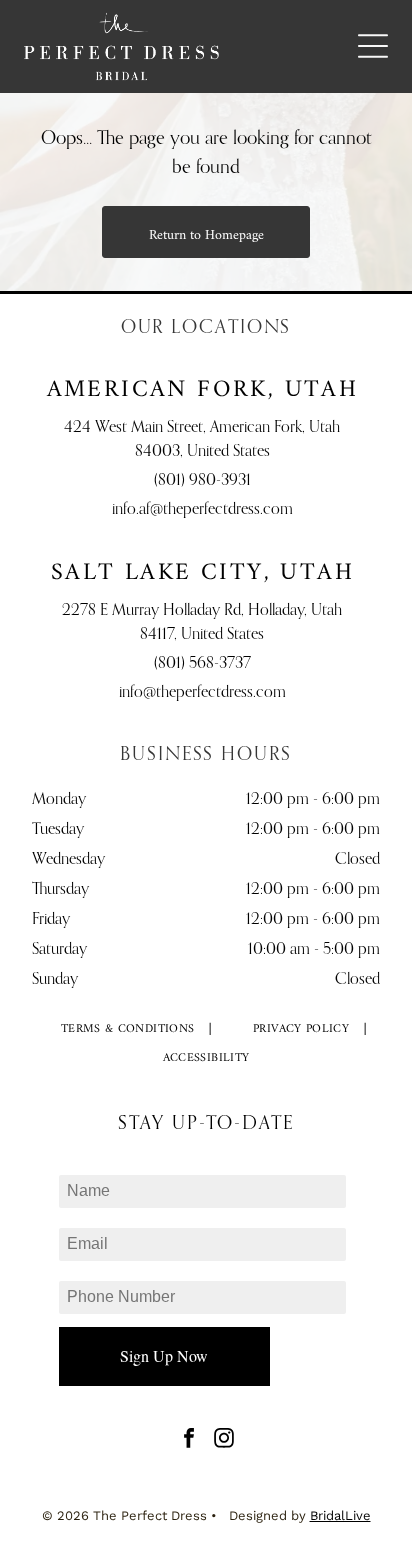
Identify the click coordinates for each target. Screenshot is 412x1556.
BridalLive (340, 1515)
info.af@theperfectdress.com (202, 510)
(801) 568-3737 (202, 664)
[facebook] (189, 1440)
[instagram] (224, 1440)
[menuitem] (128, 1029)
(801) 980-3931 (202, 481)
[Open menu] (373, 46)
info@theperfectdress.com (202, 693)
